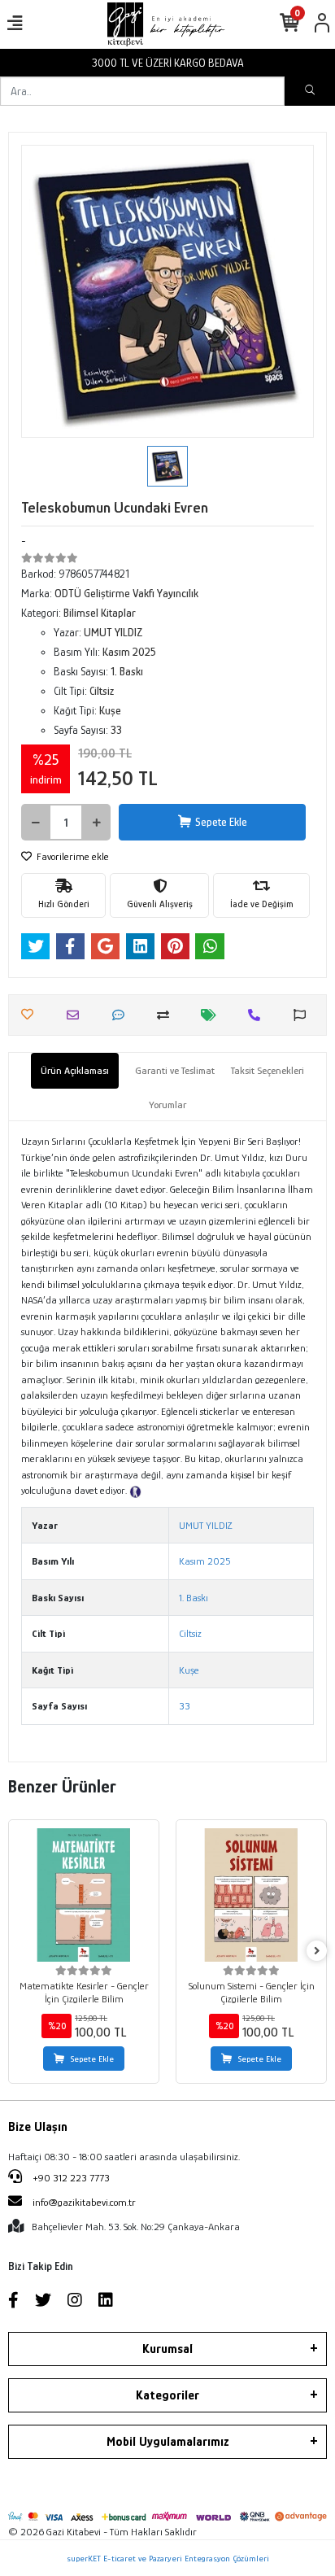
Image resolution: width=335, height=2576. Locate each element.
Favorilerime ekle (72, 856)
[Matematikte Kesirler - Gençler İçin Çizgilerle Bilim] (84, 1895)
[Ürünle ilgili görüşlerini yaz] (122, 1015)
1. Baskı (194, 1598)
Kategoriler (167, 2395)
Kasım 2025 (205, 1561)
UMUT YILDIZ (206, 1525)
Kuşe (189, 1670)
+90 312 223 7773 (70, 2178)
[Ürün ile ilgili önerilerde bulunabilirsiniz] (304, 1015)
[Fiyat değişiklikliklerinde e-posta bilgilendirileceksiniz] (213, 1015)
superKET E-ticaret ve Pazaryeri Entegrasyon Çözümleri (168, 2558)
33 (185, 1706)
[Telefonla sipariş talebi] (258, 1015)
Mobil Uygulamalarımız (168, 2442)
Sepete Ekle (221, 822)
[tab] (75, 1071)
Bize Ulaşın (38, 2127)
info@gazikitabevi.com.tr (84, 2202)
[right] (317, 1952)
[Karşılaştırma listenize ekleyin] (167, 1015)
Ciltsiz (190, 1633)
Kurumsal (167, 2349)
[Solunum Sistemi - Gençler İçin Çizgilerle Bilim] (251, 1895)
